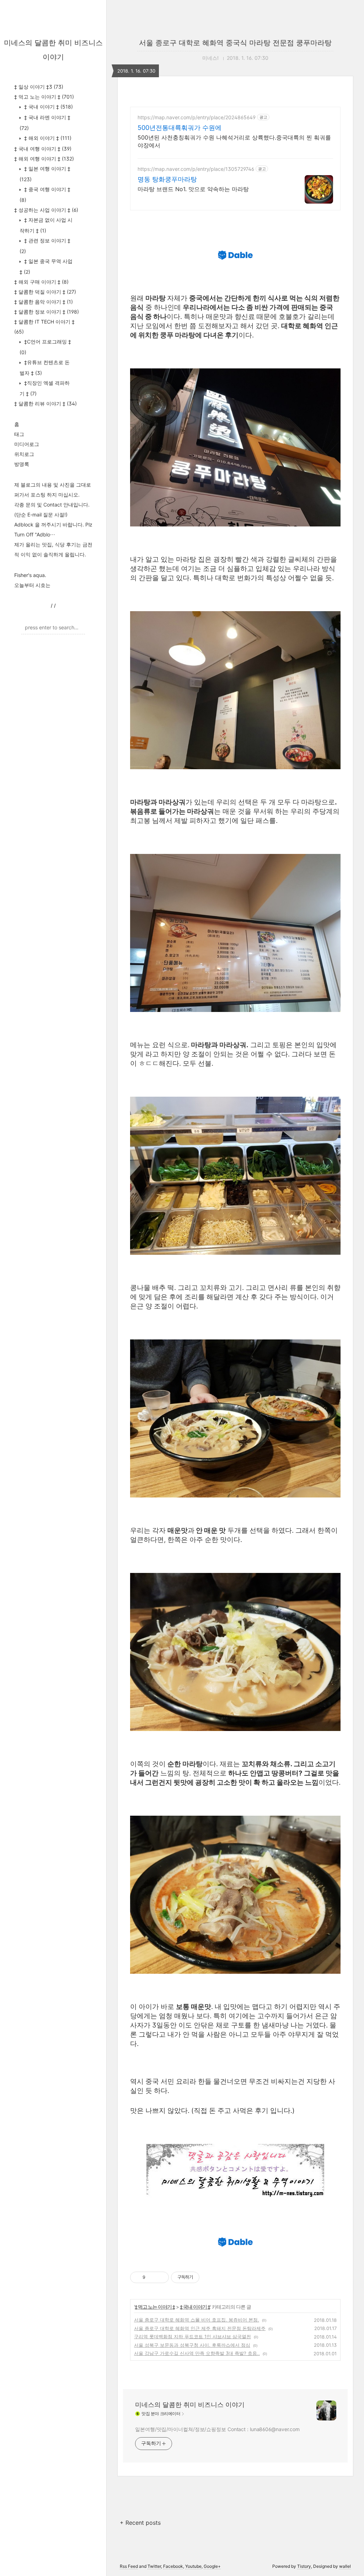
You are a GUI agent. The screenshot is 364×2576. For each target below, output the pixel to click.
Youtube (193, 2566)
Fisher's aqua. (30, 575)
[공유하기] (152, 2277)
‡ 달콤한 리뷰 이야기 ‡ (45, 403)
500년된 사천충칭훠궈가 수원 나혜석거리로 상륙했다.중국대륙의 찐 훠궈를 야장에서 (234, 141)
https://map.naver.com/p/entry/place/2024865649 (197, 117)
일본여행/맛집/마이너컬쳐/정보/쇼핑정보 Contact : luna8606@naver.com (217, 2429)
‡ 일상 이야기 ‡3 (39, 87)
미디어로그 (27, 444)
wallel (345, 2566)
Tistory (304, 2566)
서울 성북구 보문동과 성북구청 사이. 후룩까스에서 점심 (192, 2345)
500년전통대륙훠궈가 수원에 (180, 128)
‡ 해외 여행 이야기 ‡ (44, 159)
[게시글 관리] (161, 2277)
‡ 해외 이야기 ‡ (47, 138)
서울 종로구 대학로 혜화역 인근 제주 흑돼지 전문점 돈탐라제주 (200, 2328)
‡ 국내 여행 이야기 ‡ (43, 149)
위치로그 (24, 454)
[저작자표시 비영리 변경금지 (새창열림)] (209, 2277)
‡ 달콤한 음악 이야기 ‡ (44, 302)
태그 (19, 434)
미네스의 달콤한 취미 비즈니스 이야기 (190, 2405)
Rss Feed (129, 2566)
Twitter (154, 2566)
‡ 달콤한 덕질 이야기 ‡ (45, 292)
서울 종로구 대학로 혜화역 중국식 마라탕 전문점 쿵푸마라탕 (235, 43)
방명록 (22, 464)
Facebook (173, 2566)
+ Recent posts (140, 2523)
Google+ (212, 2566)
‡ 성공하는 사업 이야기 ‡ (46, 210)
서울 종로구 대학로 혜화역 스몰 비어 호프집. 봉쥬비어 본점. (197, 2320)
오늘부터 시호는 (32, 585)
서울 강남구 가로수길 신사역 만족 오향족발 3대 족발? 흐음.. (197, 2353)
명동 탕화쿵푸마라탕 (167, 179)
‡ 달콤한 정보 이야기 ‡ (47, 312)
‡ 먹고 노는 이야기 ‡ (44, 97)
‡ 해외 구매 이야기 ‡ (41, 282)
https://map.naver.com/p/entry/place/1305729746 (196, 169)
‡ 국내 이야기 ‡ (48, 107)
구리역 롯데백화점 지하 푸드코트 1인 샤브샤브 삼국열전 (192, 2336)
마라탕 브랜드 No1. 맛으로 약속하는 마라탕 (193, 189)
